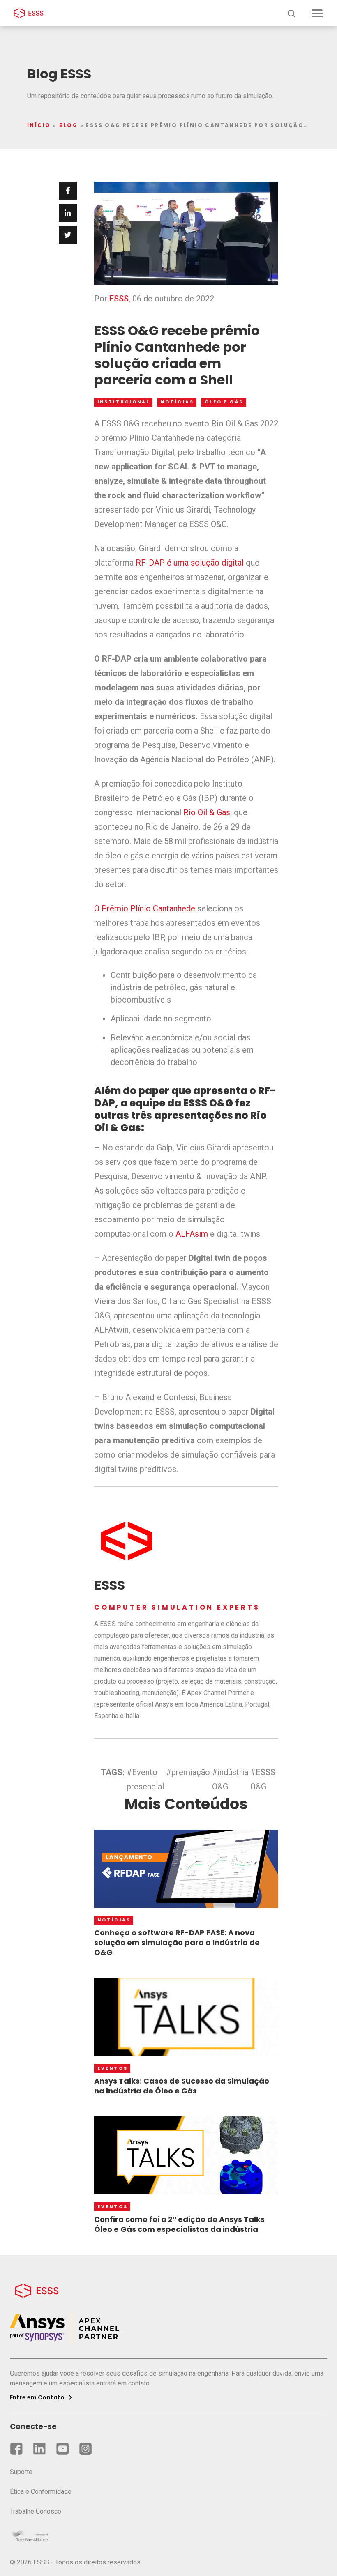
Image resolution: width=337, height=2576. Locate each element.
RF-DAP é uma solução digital (190, 563)
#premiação (188, 1772)
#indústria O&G (230, 1779)
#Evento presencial (145, 1779)
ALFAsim (192, 1234)
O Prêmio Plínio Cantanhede (145, 908)
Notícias (177, 402)
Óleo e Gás (224, 402)
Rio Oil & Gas (207, 812)
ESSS (119, 299)
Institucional (124, 402)
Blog (69, 125)
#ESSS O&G (263, 1779)
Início (39, 125)
